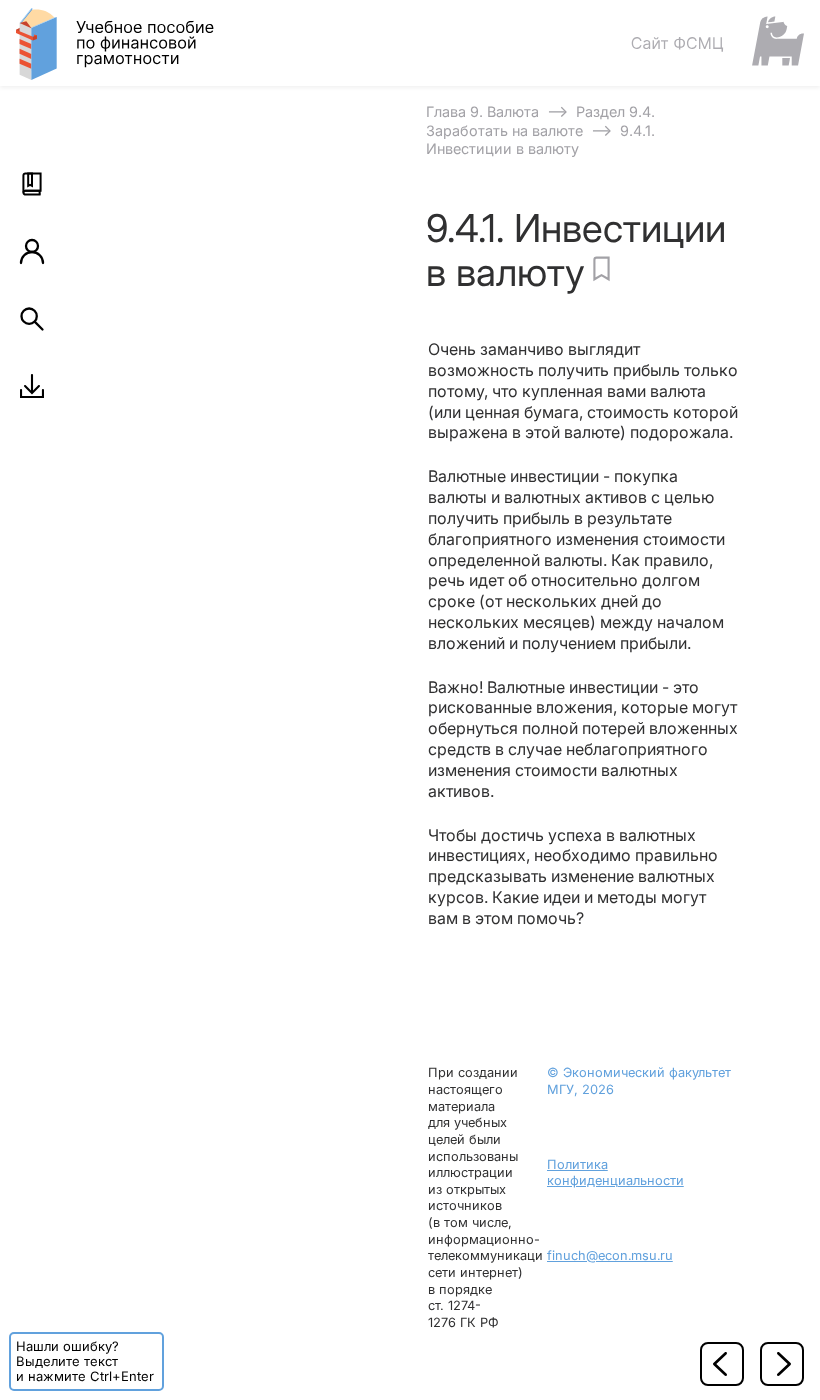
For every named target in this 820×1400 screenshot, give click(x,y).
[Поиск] (32, 319)
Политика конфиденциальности (615, 1173)
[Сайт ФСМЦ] (717, 42)
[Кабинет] (32, 251)
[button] (32, 184)
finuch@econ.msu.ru (610, 1255)
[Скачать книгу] (32, 386)
